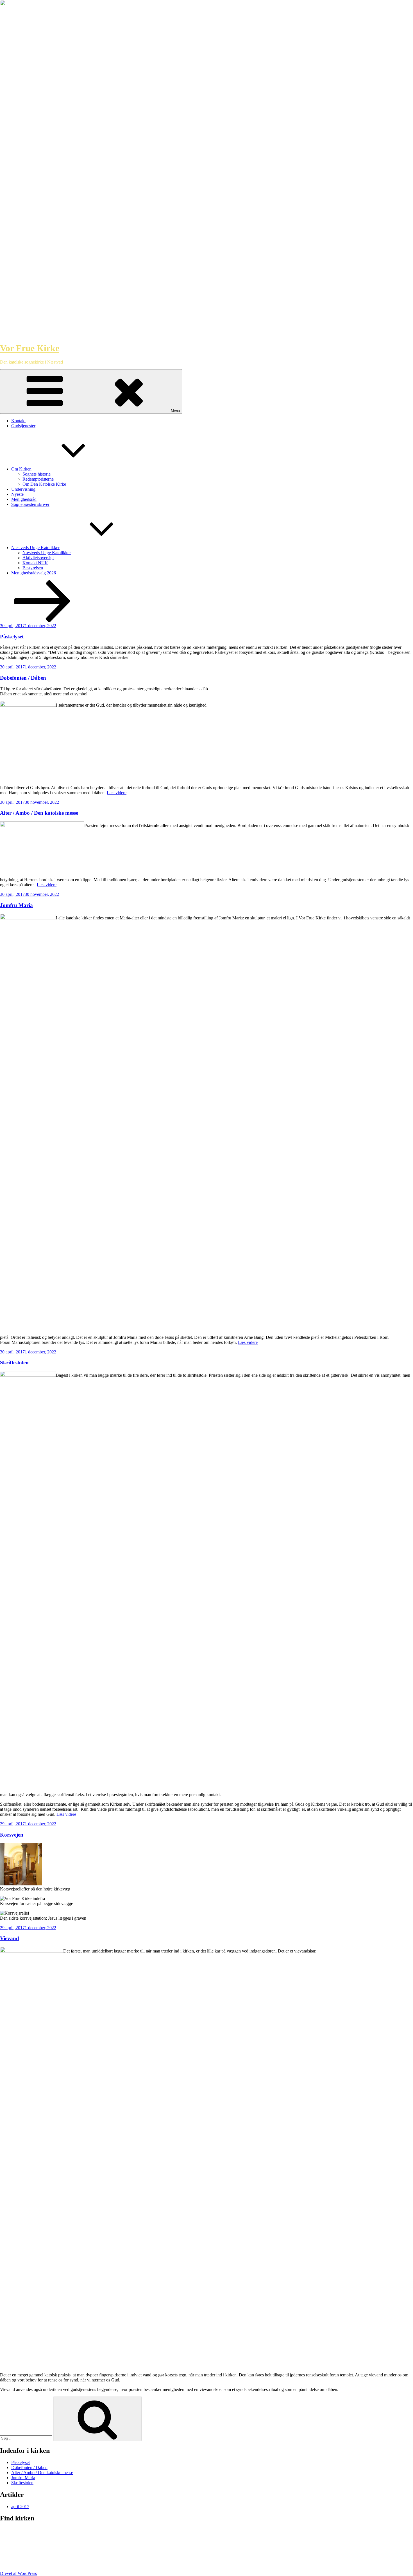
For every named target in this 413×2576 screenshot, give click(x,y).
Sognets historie (37, 474)
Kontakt (18, 421)
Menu (175, 411)
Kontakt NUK (35, 563)
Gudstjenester (23, 426)
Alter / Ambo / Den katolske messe (39, 813)
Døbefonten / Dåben (23, 678)
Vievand (10, 1938)
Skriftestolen (14, 1363)
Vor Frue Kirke (30, 348)
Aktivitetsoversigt (38, 558)
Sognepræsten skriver (30, 504)
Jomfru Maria (16, 905)
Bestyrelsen (33, 568)
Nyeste (17, 494)
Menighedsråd (24, 499)
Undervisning (23, 489)
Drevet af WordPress (18, 2573)
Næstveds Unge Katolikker (35, 548)
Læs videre (117, 793)
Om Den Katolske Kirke (44, 484)
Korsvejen (12, 1835)
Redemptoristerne (38, 479)
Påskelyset (12, 637)
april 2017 (20, 2507)
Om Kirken (21, 469)
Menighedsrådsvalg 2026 (34, 573)
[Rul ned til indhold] (42, 621)
